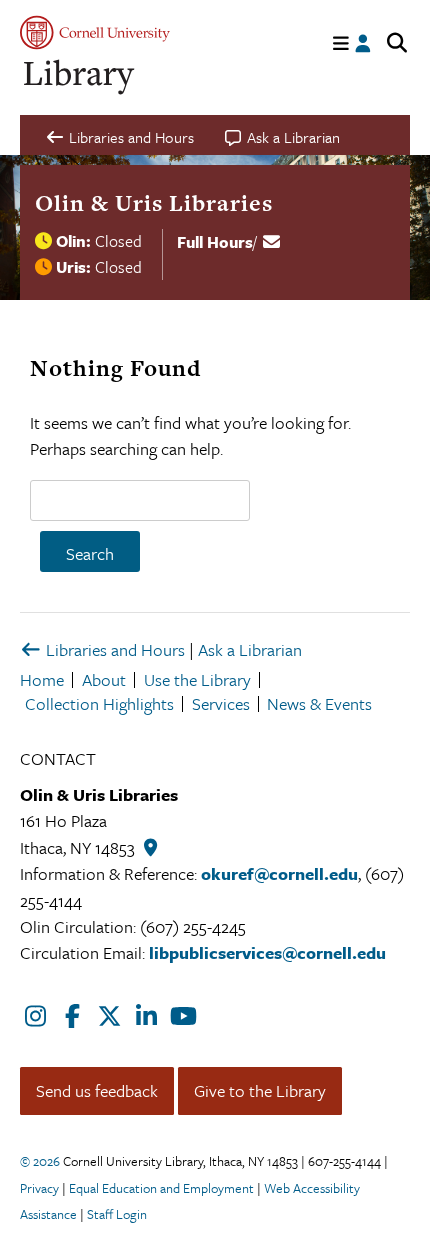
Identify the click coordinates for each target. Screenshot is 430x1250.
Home (42, 679)
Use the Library (197, 679)
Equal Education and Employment (161, 1188)
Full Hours (215, 242)
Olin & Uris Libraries (154, 203)
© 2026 (40, 1161)
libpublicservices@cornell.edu (267, 952)
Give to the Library (260, 1090)
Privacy (39, 1188)
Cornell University (95, 32)
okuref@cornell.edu (279, 873)
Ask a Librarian (250, 649)
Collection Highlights (99, 703)
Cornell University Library (80, 77)
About (104, 679)
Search (90, 553)
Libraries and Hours (113, 649)
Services (221, 703)
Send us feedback (97, 1090)
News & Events (319, 703)
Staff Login (117, 1214)
